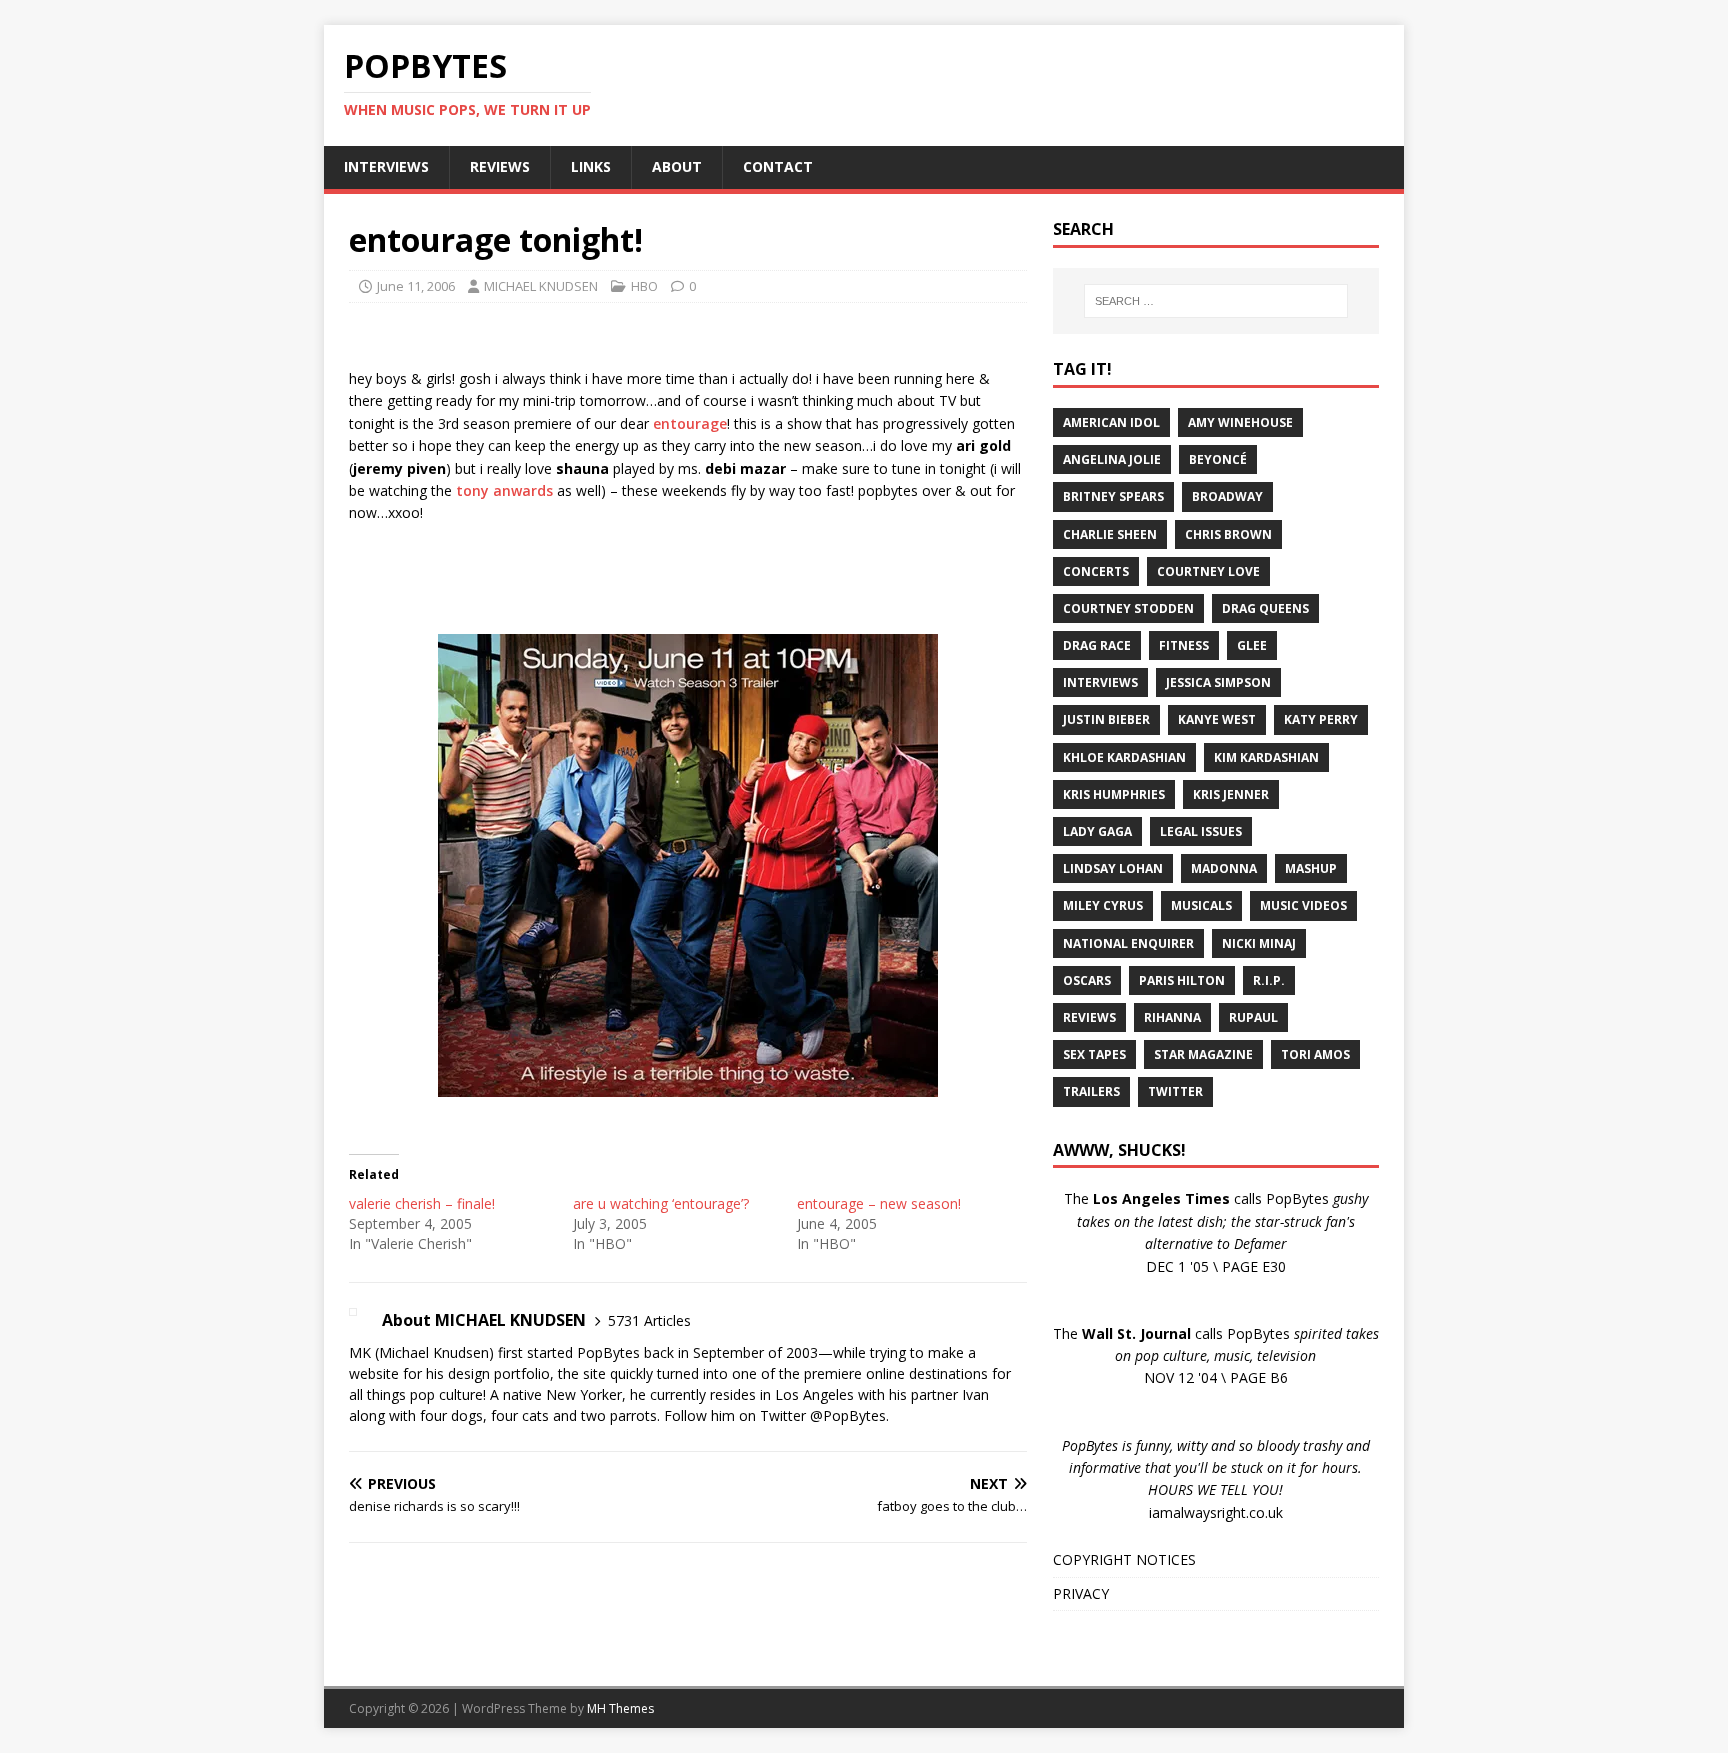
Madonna (1224, 868)
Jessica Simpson (1218, 682)
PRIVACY (1081, 1593)
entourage (690, 423)
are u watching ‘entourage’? (661, 1203)
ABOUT (677, 166)
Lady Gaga (1097, 831)
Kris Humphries (1114, 794)
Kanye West (1217, 719)
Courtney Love (1208, 571)
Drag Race (1097, 645)
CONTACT (778, 166)
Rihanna (1172, 1017)
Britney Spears (1113, 496)
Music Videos (1303, 905)
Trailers (1091, 1091)
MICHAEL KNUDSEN (541, 286)
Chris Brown (1228, 534)
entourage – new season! (879, 1203)
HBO (644, 286)
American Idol (1111, 422)
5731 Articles (649, 1320)
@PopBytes (848, 1415)
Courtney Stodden (1128, 608)
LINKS (591, 166)
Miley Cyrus (1103, 905)
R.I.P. (1269, 980)
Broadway (1227, 496)
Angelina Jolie (1112, 459)
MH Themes (620, 1708)
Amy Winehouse (1240, 422)
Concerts (1096, 571)
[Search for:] (1216, 301)
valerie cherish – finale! (422, 1203)
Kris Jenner (1231, 794)
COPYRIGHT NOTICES (1124, 1559)
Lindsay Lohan (1113, 868)
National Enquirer (1128, 943)
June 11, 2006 (416, 286)
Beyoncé (1218, 459)
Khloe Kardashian (1124, 757)
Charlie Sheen (1110, 534)
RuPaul (1253, 1017)
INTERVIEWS (386, 166)
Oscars (1087, 980)
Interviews (1100, 682)
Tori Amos (1315, 1054)
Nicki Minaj (1259, 943)
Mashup (1311, 868)
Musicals (1201, 905)
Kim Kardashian (1266, 757)
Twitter (1175, 1091)
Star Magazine (1203, 1054)
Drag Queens (1265, 608)
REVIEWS (500, 166)
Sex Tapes (1094, 1054)
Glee (1252, 645)
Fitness (1184, 645)
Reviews (1089, 1017)
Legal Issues (1201, 831)
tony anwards (504, 490)
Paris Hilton (1182, 980)
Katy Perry (1321, 719)
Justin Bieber (1106, 719)
